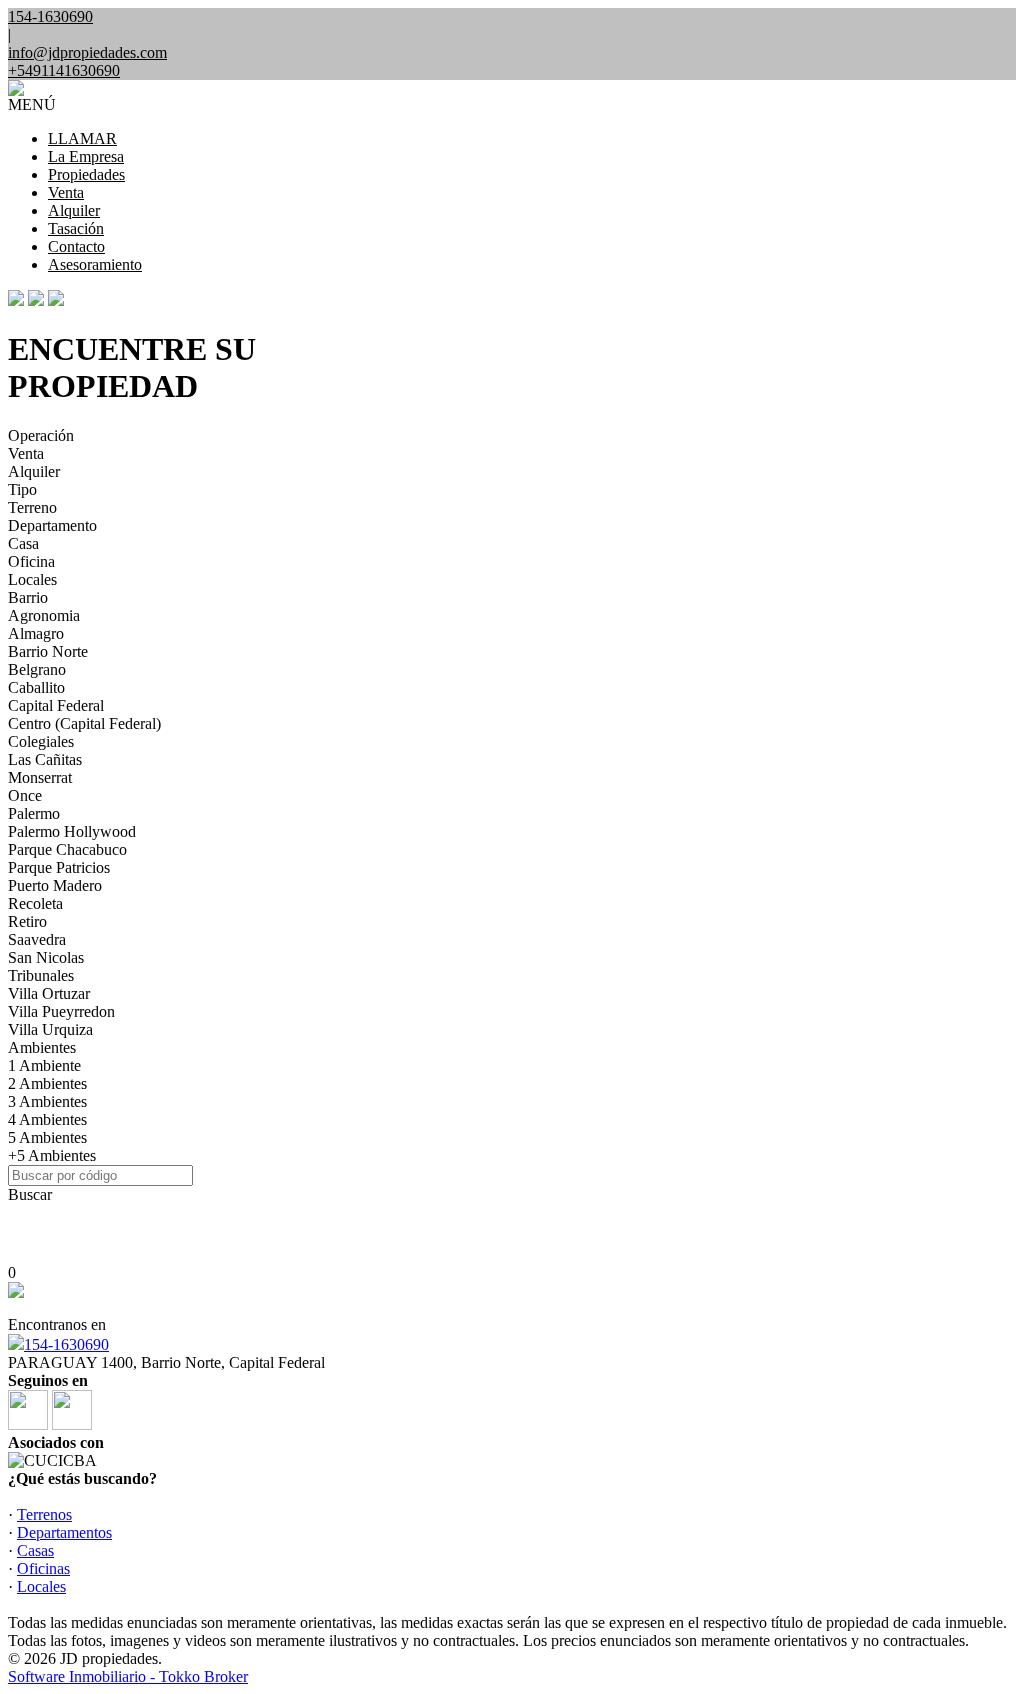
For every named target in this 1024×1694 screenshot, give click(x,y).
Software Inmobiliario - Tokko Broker (128, 1676)
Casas (35, 1550)
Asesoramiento (95, 264)
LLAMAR (82, 138)
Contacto (76, 246)
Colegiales (41, 741)
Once (25, 795)
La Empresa (86, 156)
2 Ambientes (47, 1083)
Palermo (34, 813)
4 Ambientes (47, 1119)
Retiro (27, 921)
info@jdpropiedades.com (87, 52)
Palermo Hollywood (72, 831)
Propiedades (86, 174)
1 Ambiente (44, 1065)
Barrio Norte (48, 651)
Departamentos (64, 1532)
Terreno (32, 507)
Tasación (76, 228)
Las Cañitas (45, 759)
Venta (66, 192)
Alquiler (74, 210)
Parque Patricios (59, 867)
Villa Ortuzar (49, 993)
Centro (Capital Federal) (84, 723)
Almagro (36, 633)
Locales (32, 579)
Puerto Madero (55, 885)
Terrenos (44, 1514)
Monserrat (40, 777)
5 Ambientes (47, 1137)
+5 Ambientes (52, 1155)
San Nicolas (46, 957)
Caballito (36, 687)
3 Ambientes (47, 1101)
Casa (23, 543)
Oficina (31, 561)
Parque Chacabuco (67, 849)
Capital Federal (56, 705)
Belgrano (37, 669)
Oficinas (43, 1568)
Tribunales (41, 975)
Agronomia (44, 615)
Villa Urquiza (50, 1029)
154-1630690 (66, 1344)
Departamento (52, 525)
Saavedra (37, 939)
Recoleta (35, 903)
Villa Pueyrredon (61, 1011)
